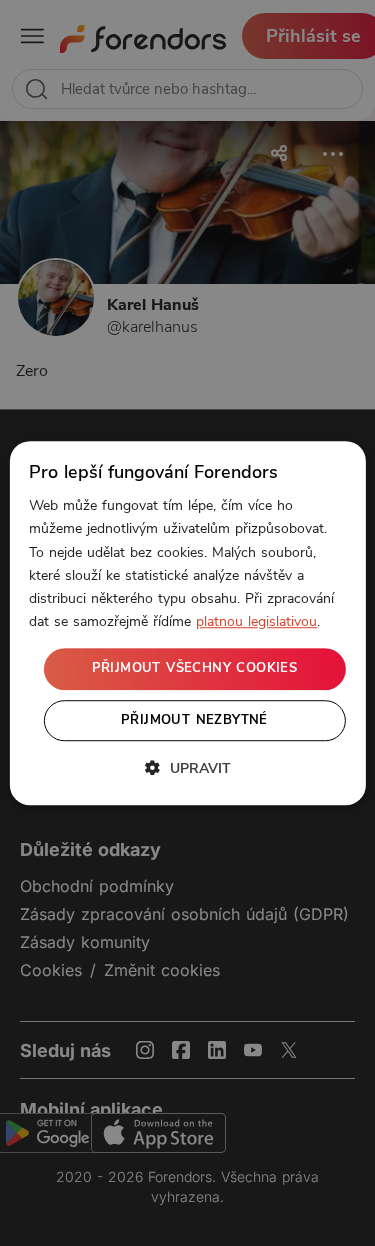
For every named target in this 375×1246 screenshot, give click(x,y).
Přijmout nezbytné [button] (194, 720)
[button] (188, 768)
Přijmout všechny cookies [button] (195, 668)
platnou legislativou (256, 621)
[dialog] (187, 623)
